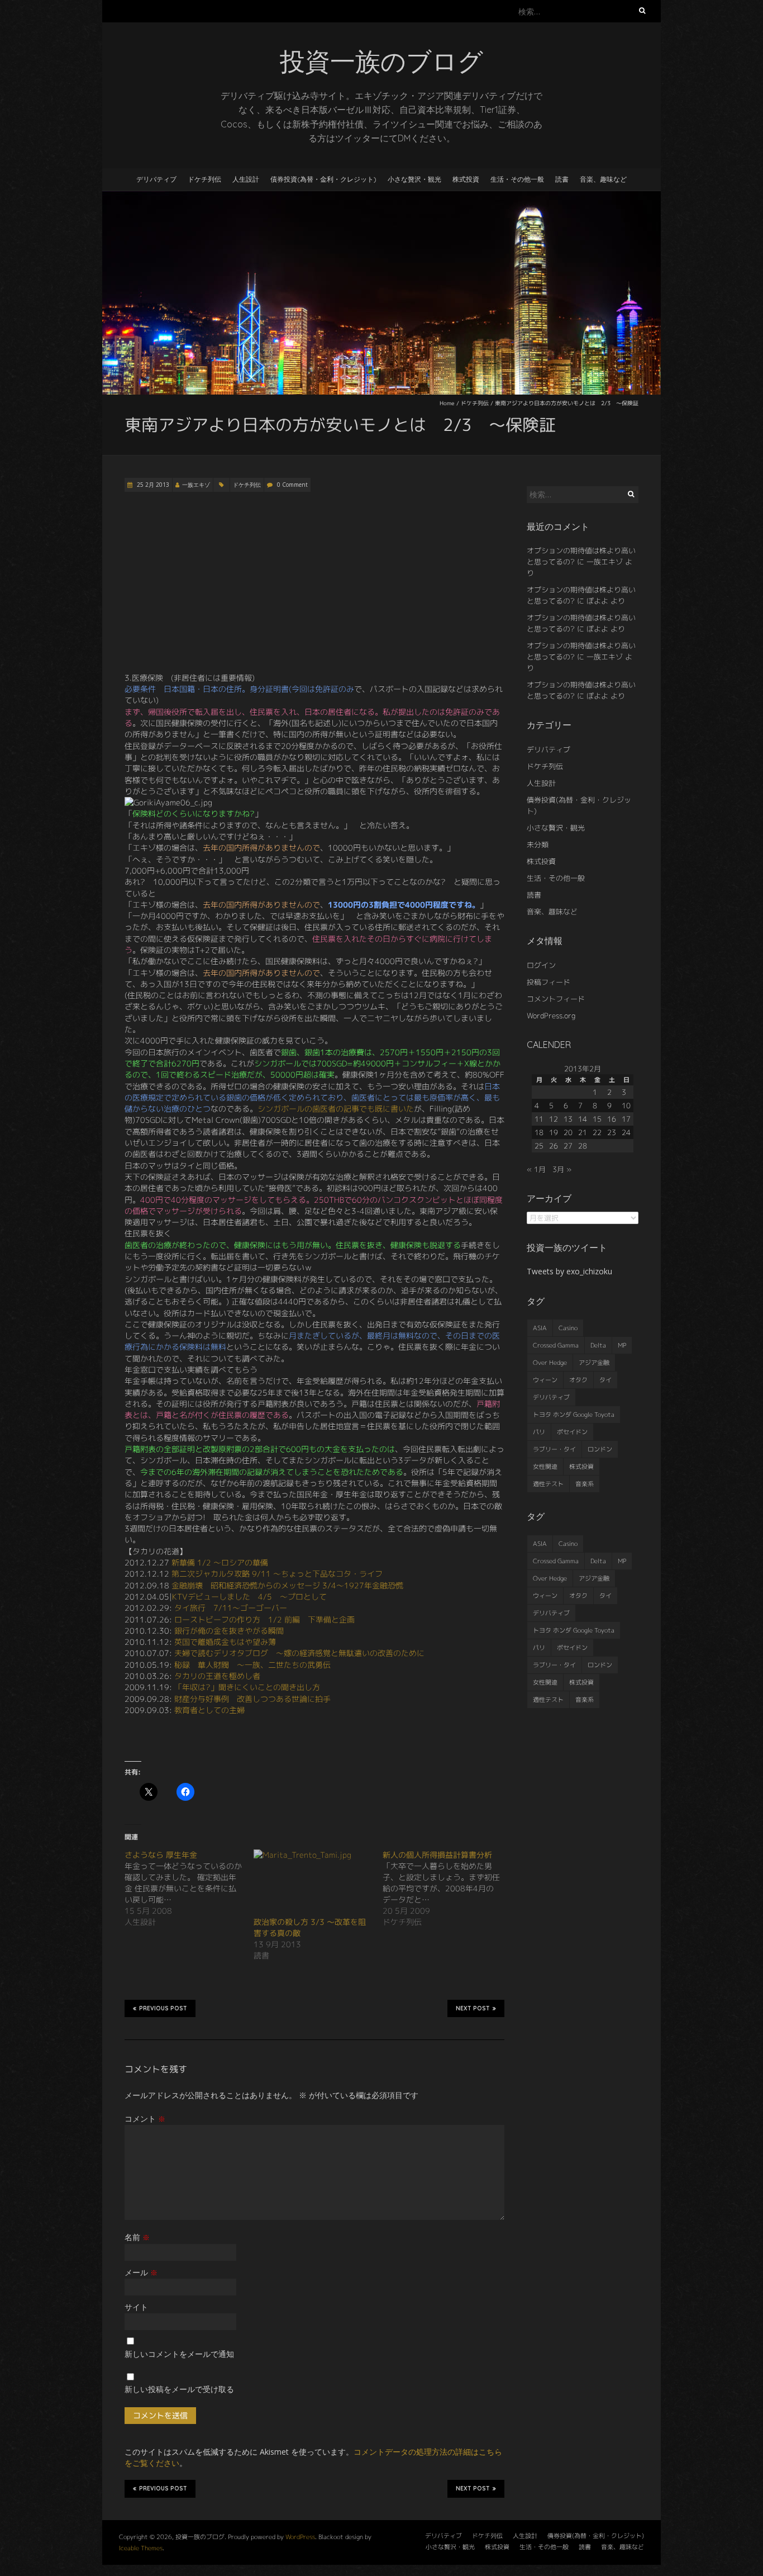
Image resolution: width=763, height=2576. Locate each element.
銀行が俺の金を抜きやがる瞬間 (229, 1631)
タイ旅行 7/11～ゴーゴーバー (231, 1608)
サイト (136, 2307)
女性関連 (545, 1467)
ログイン (541, 965)
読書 (562, 179)
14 (583, 1119)
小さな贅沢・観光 (414, 179)
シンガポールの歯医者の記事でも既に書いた (336, 1109)
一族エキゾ (196, 485)
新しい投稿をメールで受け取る (179, 2389)
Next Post (473, 2008)
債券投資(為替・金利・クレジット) (323, 179)
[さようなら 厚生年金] (189, 1889)
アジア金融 (594, 1363)
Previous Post (163, 2008)
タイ (605, 1380)
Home (447, 403)
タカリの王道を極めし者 (217, 1676)
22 (597, 1132)
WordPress (300, 2537)
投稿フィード (549, 982)
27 (568, 1146)
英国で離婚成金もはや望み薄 (225, 1642)
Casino (568, 1328)
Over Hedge (550, 1363)
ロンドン (600, 1449)
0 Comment (292, 485)
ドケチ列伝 (204, 179)
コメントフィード (556, 999)
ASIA (540, 1328)
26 (554, 1146)
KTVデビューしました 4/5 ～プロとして (249, 1597)
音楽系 (585, 1484)
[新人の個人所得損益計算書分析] (447, 1889)
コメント (145, 2119)
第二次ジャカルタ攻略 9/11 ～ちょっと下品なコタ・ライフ (277, 1574)
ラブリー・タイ (554, 1449)
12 (554, 1119)
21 (583, 1132)
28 (583, 1146)
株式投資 (466, 179)
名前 (137, 2237)
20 (568, 1132)
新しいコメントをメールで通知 (179, 2354)
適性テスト (548, 1484)
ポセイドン (572, 1432)
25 (539, 1146)
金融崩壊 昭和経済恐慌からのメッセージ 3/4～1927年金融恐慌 (287, 1585)
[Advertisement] (314, 582)
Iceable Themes (141, 2548)
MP (622, 1345)
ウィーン (545, 1380)
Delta (598, 1345)
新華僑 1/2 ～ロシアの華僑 (220, 1562)
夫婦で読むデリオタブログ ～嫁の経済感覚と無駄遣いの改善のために (299, 1653)
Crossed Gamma (556, 1345)
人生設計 (246, 179)
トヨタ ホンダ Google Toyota (574, 1415)
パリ (539, 1432)
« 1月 (536, 1169)
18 (539, 1132)
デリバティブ (156, 179)
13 (568, 1119)
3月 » (562, 1169)
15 (597, 1119)
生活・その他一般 (517, 179)
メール (141, 2272)
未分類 (538, 845)
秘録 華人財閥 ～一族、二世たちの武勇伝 (252, 1665)
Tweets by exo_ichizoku (569, 1271)
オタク (578, 1380)
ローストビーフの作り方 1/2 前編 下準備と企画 (264, 1619)
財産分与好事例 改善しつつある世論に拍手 (252, 1699)
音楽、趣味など (603, 179)
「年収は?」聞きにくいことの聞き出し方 (247, 1687)
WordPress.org (551, 1016)
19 (554, 1132)
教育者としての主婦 (209, 1710)
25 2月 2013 (152, 485)
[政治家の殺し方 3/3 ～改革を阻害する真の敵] (313, 1883)
